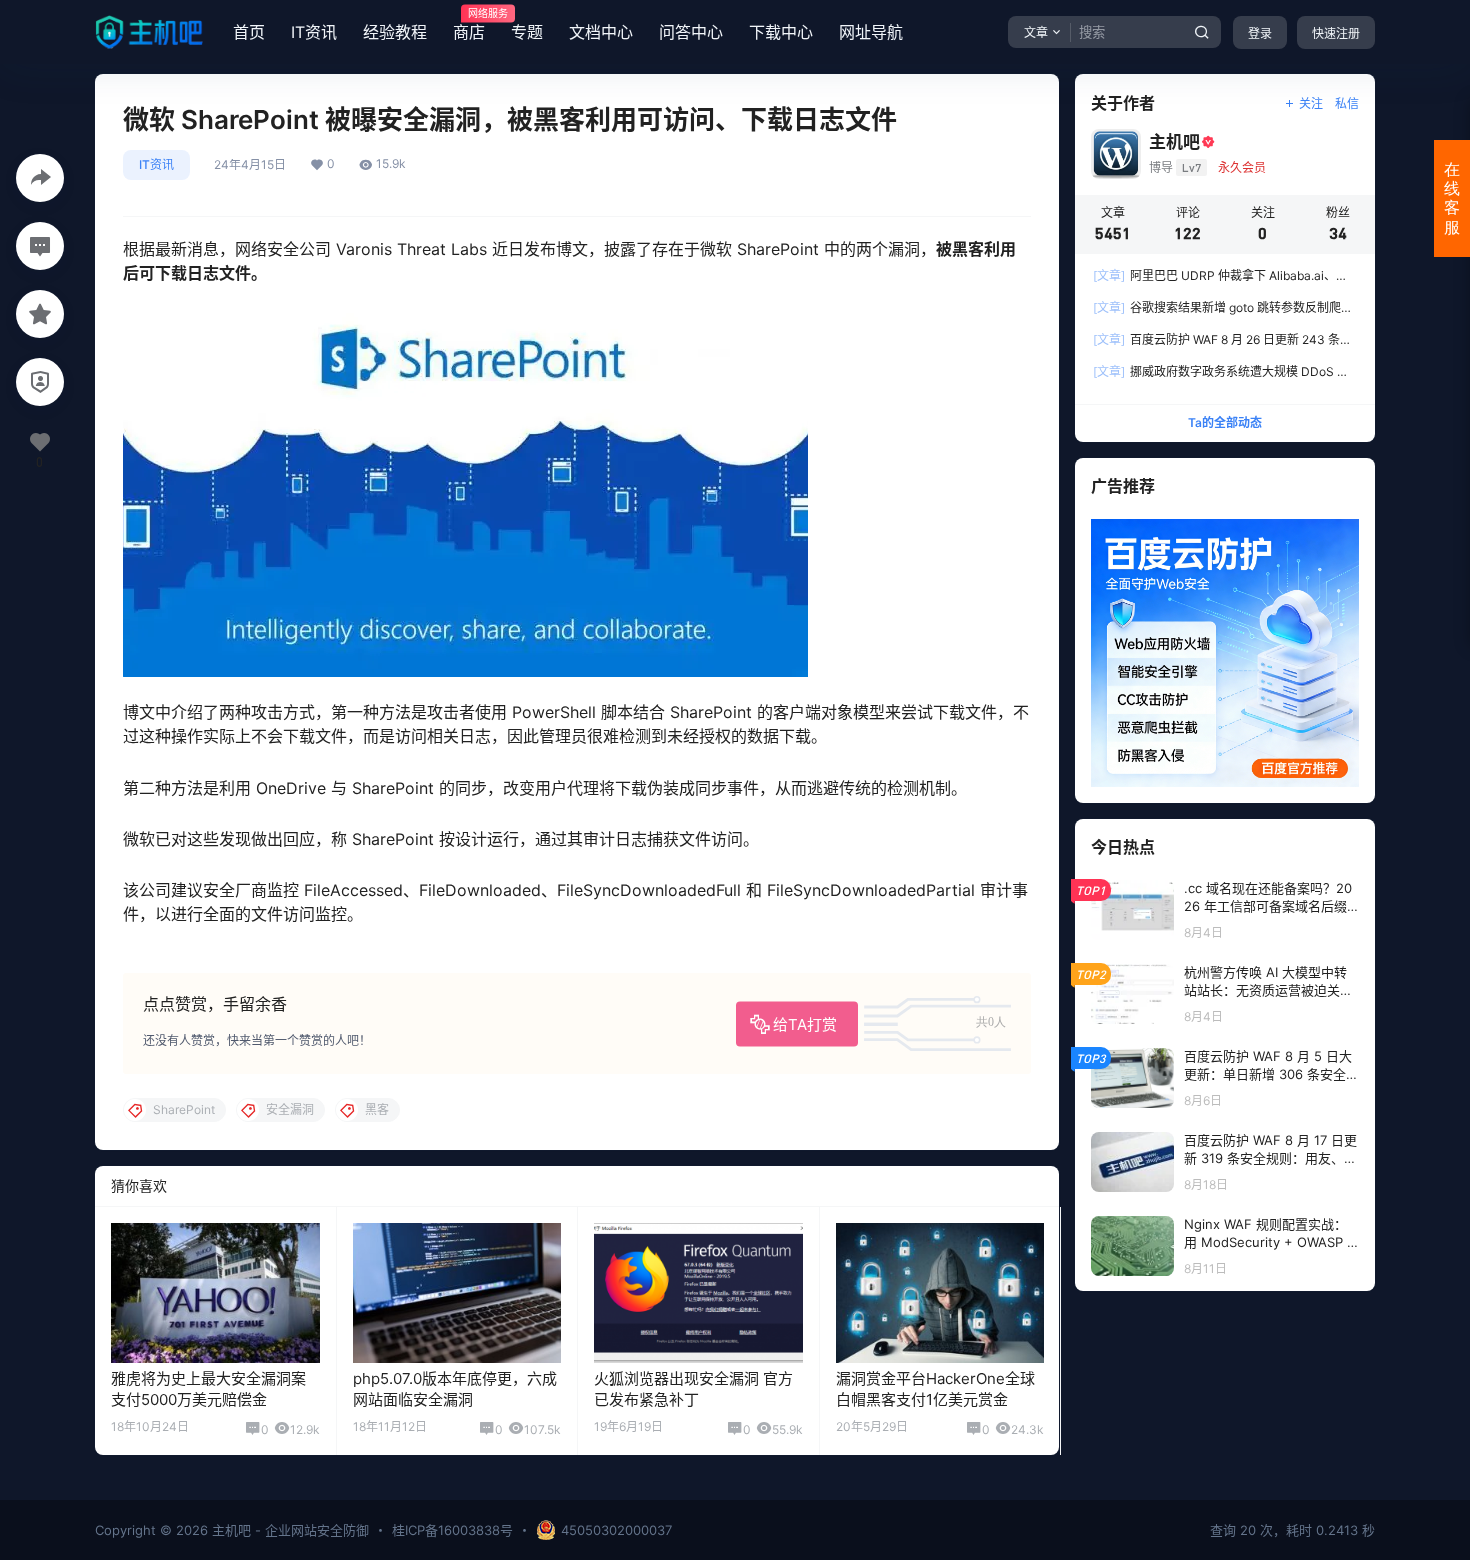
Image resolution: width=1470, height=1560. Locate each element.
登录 (1260, 33)
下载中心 (781, 32)
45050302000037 (616, 1530)
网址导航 (871, 32)
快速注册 (1336, 33)
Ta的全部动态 (1225, 422)
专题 (527, 32)
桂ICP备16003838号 (452, 1530)
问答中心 (691, 32)
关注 (1311, 103)
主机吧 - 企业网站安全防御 (288, 1530)
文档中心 (601, 32)
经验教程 (395, 32)
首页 (249, 32)
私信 (1347, 103)
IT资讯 (314, 32)
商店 (469, 25)
